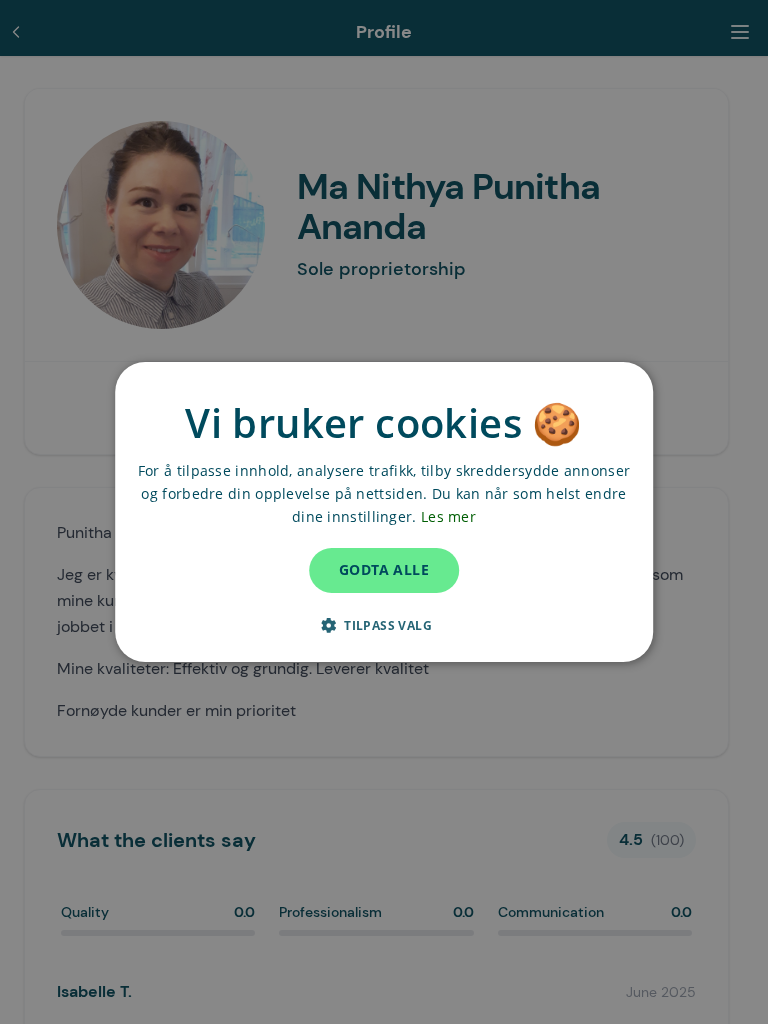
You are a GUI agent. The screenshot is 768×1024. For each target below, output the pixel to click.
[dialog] (384, 512)
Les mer (448, 516)
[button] (384, 625)
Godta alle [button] (384, 569)
